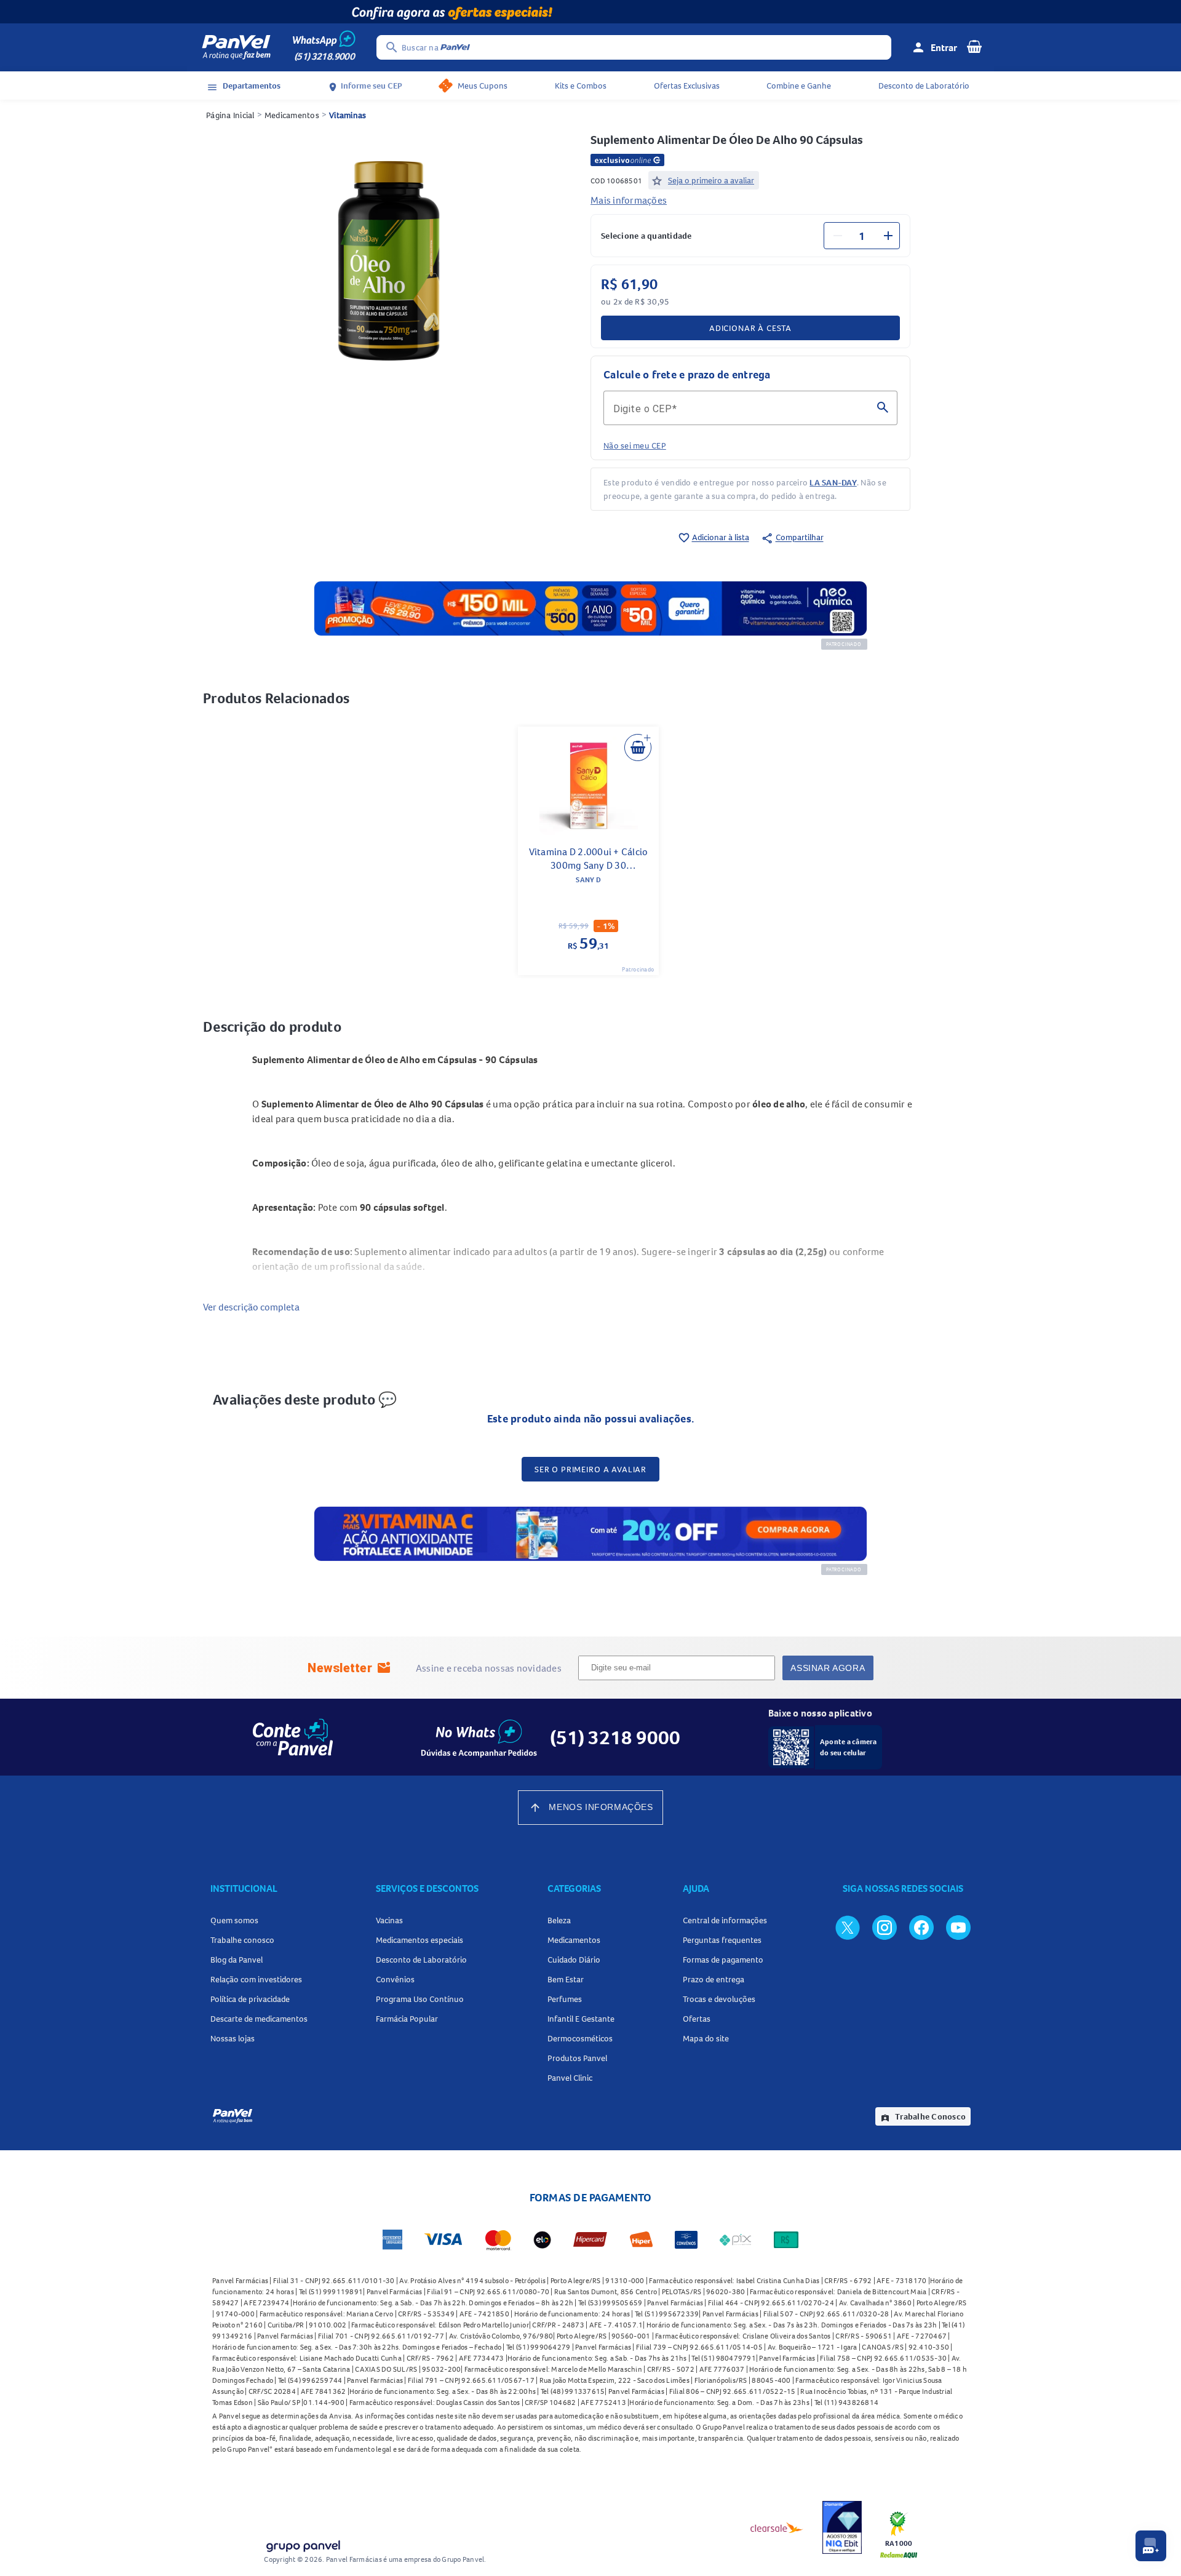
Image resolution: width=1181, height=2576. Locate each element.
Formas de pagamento (723, 1960)
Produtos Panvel (577, 2058)
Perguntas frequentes (722, 1940)
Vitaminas (348, 115)
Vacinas (389, 1920)
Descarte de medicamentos (259, 2019)
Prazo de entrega (714, 1979)
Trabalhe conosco (242, 1940)
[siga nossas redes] (848, 1927)
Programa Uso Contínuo (420, 1999)
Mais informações (629, 200)
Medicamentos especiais (420, 1940)
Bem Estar (566, 1979)
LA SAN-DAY (833, 482)
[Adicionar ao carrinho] (638, 748)
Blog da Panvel (237, 1960)
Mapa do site (706, 2038)
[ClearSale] (777, 2527)
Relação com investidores (256, 1979)
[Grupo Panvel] (303, 2544)
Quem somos (234, 1920)
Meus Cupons (483, 86)
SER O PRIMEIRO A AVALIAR (590, 1469)
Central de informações (725, 1920)
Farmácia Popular (407, 2019)
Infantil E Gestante (581, 2019)
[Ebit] (842, 2527)
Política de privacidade (250, 1999)
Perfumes (565, 1999)
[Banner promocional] (590, 12)
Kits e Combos (581, 86)
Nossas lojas (233, 2038)
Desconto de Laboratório (924, 86)
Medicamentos (292, 115)
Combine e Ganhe (799, 86)
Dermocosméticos (580, 2038)
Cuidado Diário (574, 1960)
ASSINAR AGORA (828, 1668)
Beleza (559, 1920)
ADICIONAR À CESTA (750, 328)
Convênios (395, 1979)
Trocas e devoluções (719, 1999)
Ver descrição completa (251, 1307)
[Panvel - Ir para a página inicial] (236, 47)
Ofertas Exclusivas (687, 86)
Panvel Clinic (570, 2078)
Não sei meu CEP (635, 445)
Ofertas (697, 2019)
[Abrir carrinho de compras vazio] (974, 46)
